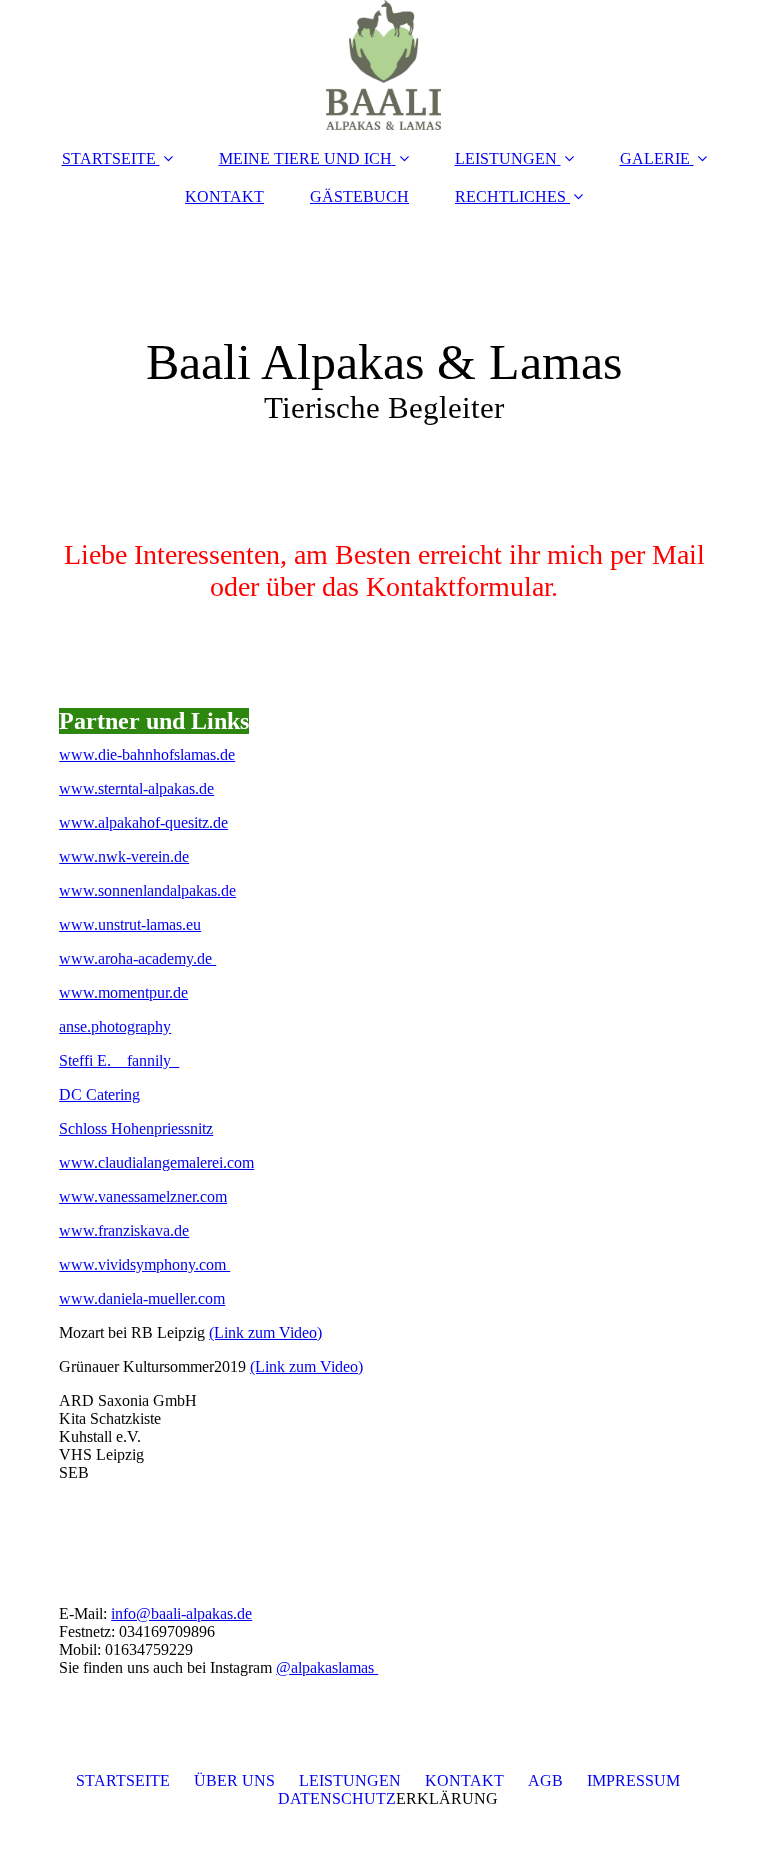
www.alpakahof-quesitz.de (143, 822)
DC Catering (99, 1094)
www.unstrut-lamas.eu (130, 924)
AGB (545, 1780)
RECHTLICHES (510, 196)
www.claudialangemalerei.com (156, 1162)
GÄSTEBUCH (359, 196)
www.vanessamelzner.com (143, 1196)
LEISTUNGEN (506, 158)
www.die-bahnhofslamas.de (147, 754)
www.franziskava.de (124, 1230)
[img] (384, 65)
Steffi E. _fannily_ (119, 1060)
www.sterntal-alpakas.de (136, 788)
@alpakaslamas (327, 1667)
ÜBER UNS (234, 1780)
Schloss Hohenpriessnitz (136, 1128)
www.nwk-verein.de (124, 856)
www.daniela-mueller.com (142, 1298)
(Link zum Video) (265, 1332)
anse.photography (115, 1026)
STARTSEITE (109, 158)
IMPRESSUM (633, 1780)
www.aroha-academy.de (137, 958)
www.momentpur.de (123, 992)
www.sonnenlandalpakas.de (147, 890)
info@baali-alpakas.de (181, 1613)
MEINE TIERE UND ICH (305, 158)
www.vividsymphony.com (144, 1264)
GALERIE (655, 158)
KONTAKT (224, 196)
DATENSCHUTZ (337, 1798)
